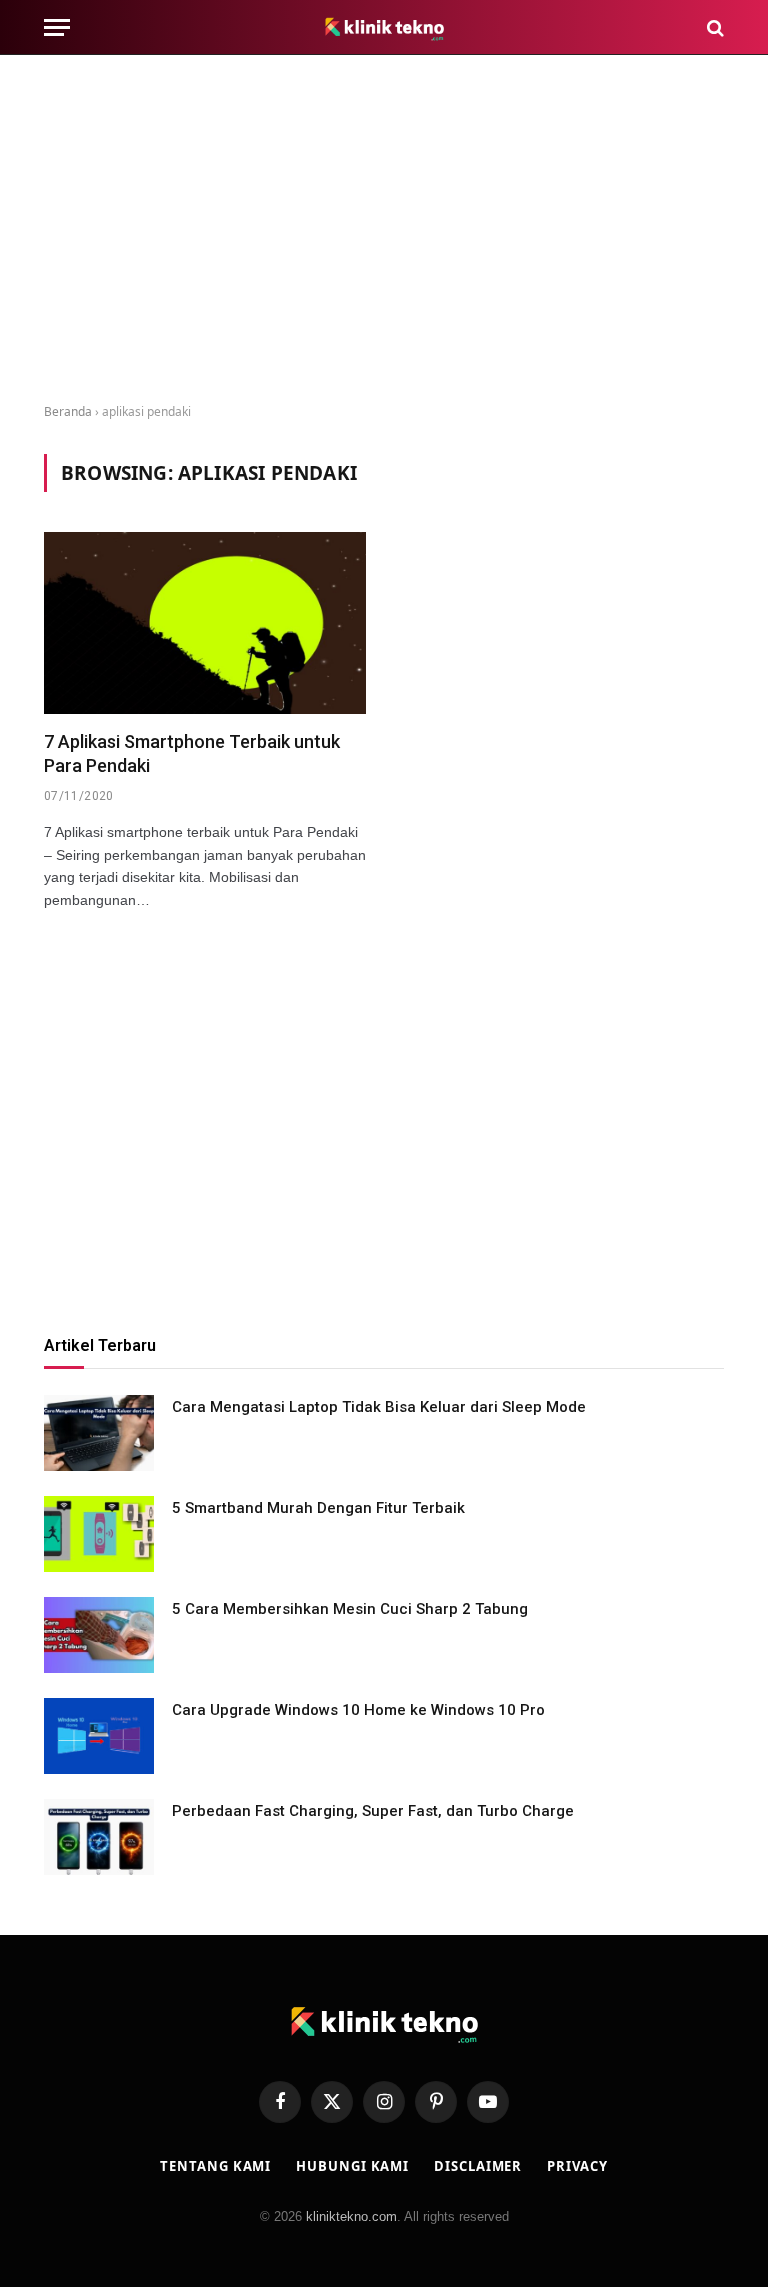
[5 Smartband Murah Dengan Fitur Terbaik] (99, 1534)
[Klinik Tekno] (384, 27)
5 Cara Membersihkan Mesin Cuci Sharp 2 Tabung (350, 1609)
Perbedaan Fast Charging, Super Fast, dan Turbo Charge (373, 1811)
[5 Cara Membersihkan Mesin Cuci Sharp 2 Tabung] (99, 1635)
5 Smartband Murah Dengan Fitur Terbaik (318, 1508)
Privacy (577, 2166)
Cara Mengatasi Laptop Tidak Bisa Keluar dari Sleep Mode (379, 1407)
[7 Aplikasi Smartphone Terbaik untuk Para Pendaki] (205, 622)
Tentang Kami (215, 2166)
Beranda (68, 411)
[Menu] (57, 27)
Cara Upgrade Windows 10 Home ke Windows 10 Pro (358, 1710)
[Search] (713, 27)
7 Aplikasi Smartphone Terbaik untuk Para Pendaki (192, 753)
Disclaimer (478, 2166)
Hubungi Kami (352, 2166)
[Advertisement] (384, 230)
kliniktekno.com (351, 2216)
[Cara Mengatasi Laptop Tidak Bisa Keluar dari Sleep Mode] (99, 1433)
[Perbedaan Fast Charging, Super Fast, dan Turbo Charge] (99, 1837)
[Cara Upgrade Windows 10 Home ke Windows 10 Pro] (99, 1736)
